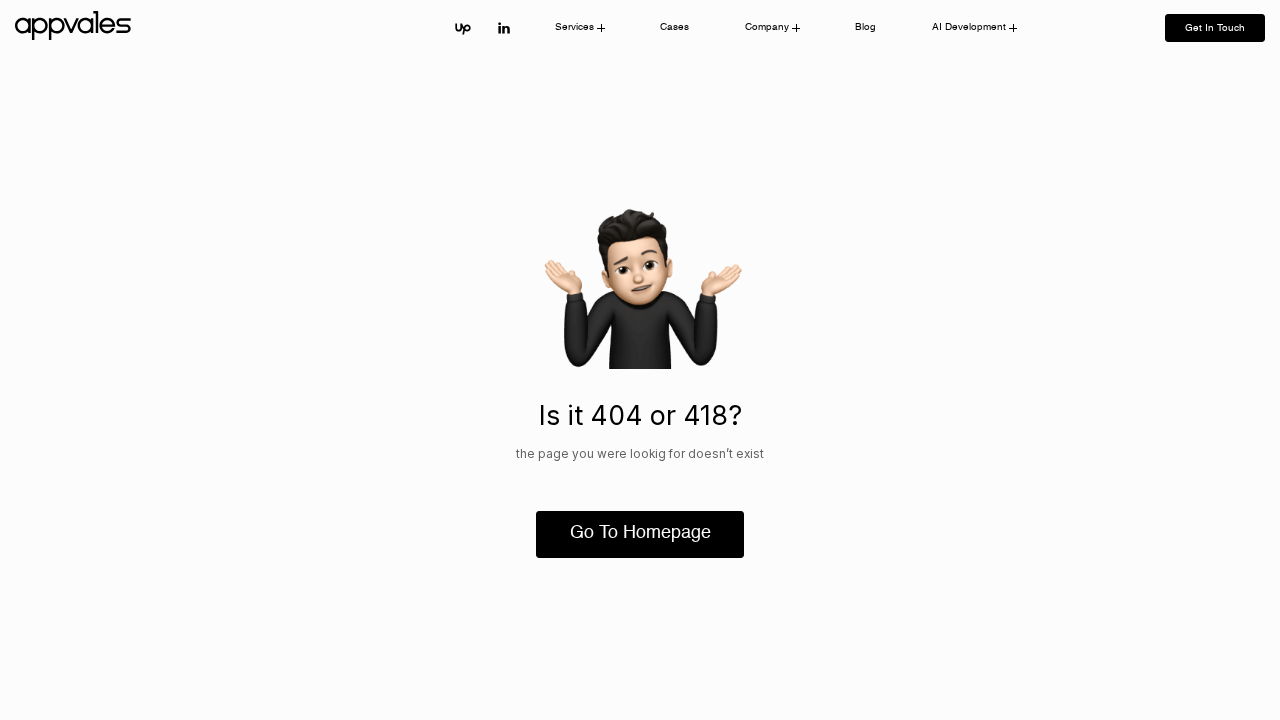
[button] (580, 28)
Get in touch (1215, 28)
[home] (76, 28)
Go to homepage (640, 533)
